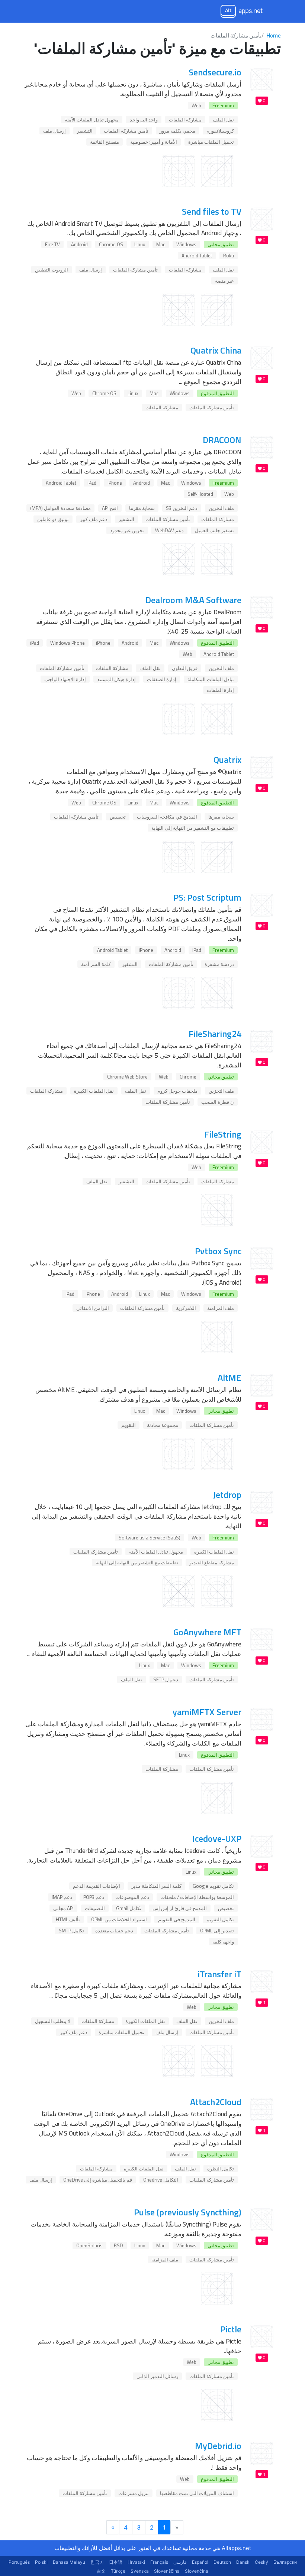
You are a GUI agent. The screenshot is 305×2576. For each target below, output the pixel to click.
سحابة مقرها (142, 508)
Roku (229, 256)
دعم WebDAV (169, 530)
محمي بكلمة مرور (177, 131)
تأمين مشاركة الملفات (126, 131)
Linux (140, 244)
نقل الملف (223, 120)
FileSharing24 (215, 1034)
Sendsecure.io (215, 72)
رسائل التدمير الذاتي (157, 2376)
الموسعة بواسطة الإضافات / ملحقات (197, 1897)
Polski (41, 2562)
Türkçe (118, 2571)
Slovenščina (167, 2571)
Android (79, 244)
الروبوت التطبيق (52, 270)
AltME (229, 1378)
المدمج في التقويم (177, 1919)
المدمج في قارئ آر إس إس (180, 1908)
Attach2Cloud (216, 2102)
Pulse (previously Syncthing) (188, 2212)
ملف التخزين (221, 508)
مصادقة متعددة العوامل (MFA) (60, 508)
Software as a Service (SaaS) (150, 1538)
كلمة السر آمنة (96, 964)
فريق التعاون (185, 668)
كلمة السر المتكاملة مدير (156, 1886)
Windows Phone (68, 643)
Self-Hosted (200, 494)
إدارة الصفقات (162, 679)
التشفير (85, 131)
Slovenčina (197, 2571)
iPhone (115, 483)
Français (159, 2562)
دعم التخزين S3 (182, 508)
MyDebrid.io (218, 2446)
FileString (223, 1134)
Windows (186, 244)
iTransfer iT (219, 1974)
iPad (92, 483)
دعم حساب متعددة (114, 1931)
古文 (101, 2571)
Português (19, 2562)
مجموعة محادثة (163, 1425)
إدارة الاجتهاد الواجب (65, 679)
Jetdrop (227, 1494)
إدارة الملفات (220, 690)
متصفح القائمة (105, 142)
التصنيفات (95, 1908)
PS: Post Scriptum (207, 897)
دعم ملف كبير (94, 519)
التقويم (129, 1425)
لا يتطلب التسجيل (53, 2021)
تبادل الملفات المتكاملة (211, 679)
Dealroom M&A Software (193, 600)
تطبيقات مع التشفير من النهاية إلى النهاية (193, 828)
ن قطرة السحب (218, 1102)
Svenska (140, 2571)
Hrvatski (136, 2562)
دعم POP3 (94, 1897)
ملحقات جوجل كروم (177, 1091)
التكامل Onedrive (161, 2180)
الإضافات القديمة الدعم (97, 1886)
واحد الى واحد (144, 120)
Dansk (243, 2562)
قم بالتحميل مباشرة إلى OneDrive (98, 2180)
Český (261, 2562)
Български (285, 2562)
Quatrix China (216, 350)
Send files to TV (212, 211)
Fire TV (52, 244)
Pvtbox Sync (218, 1251)
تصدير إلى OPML (217, 1931)
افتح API (110, 508)
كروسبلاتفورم (220, 131)
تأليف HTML (68, 1919)
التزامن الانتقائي (93, 1308)
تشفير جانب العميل (214, 530)
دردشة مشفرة (219, 964)
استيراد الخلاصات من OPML (119, 1919)
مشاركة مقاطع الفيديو (212, 1562)
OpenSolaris (89, 2245)
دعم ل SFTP (166, 1679)
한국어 (97, 2562)
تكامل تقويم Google (213, 1886)
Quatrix (227, 760)
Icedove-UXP (217, 1838)
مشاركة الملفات (185, 120)
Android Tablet (197, 256)
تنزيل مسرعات (134, 2493)
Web (196, 105)
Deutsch (222, 2562)
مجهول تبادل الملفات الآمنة (92, 120)
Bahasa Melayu (69, 2562)
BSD (118, 2245)
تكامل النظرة (221, 2169)
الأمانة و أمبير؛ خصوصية (154, 142)
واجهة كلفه (223, 1942)
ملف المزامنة (221, 1308)
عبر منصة (224, 281)
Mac (161, 244)
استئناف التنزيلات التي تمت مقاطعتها (197, 2493)
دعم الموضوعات (132, 1897)
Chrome (188, 1077)
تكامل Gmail (129, 1908)
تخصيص (118, 817)
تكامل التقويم (220, 1919)
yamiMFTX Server (207, 1712)
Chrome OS (111, 244)
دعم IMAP (62, 1897)
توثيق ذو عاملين (53, 519)
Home (274, 35)
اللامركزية (186, 1308)
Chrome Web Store (127, 1077)
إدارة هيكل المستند (116, 679)
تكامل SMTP (71, 1931)
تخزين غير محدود (127, 530)
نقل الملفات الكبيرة (94, 1091)
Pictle (231, 2329)
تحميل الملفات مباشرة (211, 142)
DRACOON (222, 440)
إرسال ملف (54, 131)
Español (200, 2562)
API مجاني (63, 1908)
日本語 (116, 2562)
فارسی (180, 2562)
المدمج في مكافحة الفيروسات (167, 817)
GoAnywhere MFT (207, 1632)
